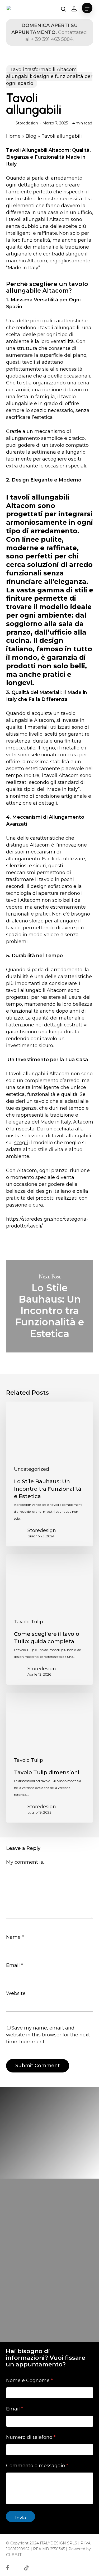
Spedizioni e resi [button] (29, 2347)
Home (13, 136)
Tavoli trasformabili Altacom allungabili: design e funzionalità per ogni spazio (49, 76)
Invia (20, 2518)
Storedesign (27, 123)
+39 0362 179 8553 (54, 2309)
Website (16, 1993)
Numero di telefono (31, 2437)
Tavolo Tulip (29, 1622)
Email (15, 1965)
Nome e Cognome (29, 2381)
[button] (87, 9)
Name (15, 1937)
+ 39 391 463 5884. (52, 39)
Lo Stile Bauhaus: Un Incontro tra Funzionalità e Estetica (50, 1306)
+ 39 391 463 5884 (58, 2323)
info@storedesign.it (49, 2295)
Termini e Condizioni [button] (34, 2337)
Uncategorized (32, 1469)
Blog (31, 136)
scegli (21, 1143)
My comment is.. (25, 1862)
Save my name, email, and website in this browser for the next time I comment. (48, 2035)
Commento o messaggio (37, 2466)
